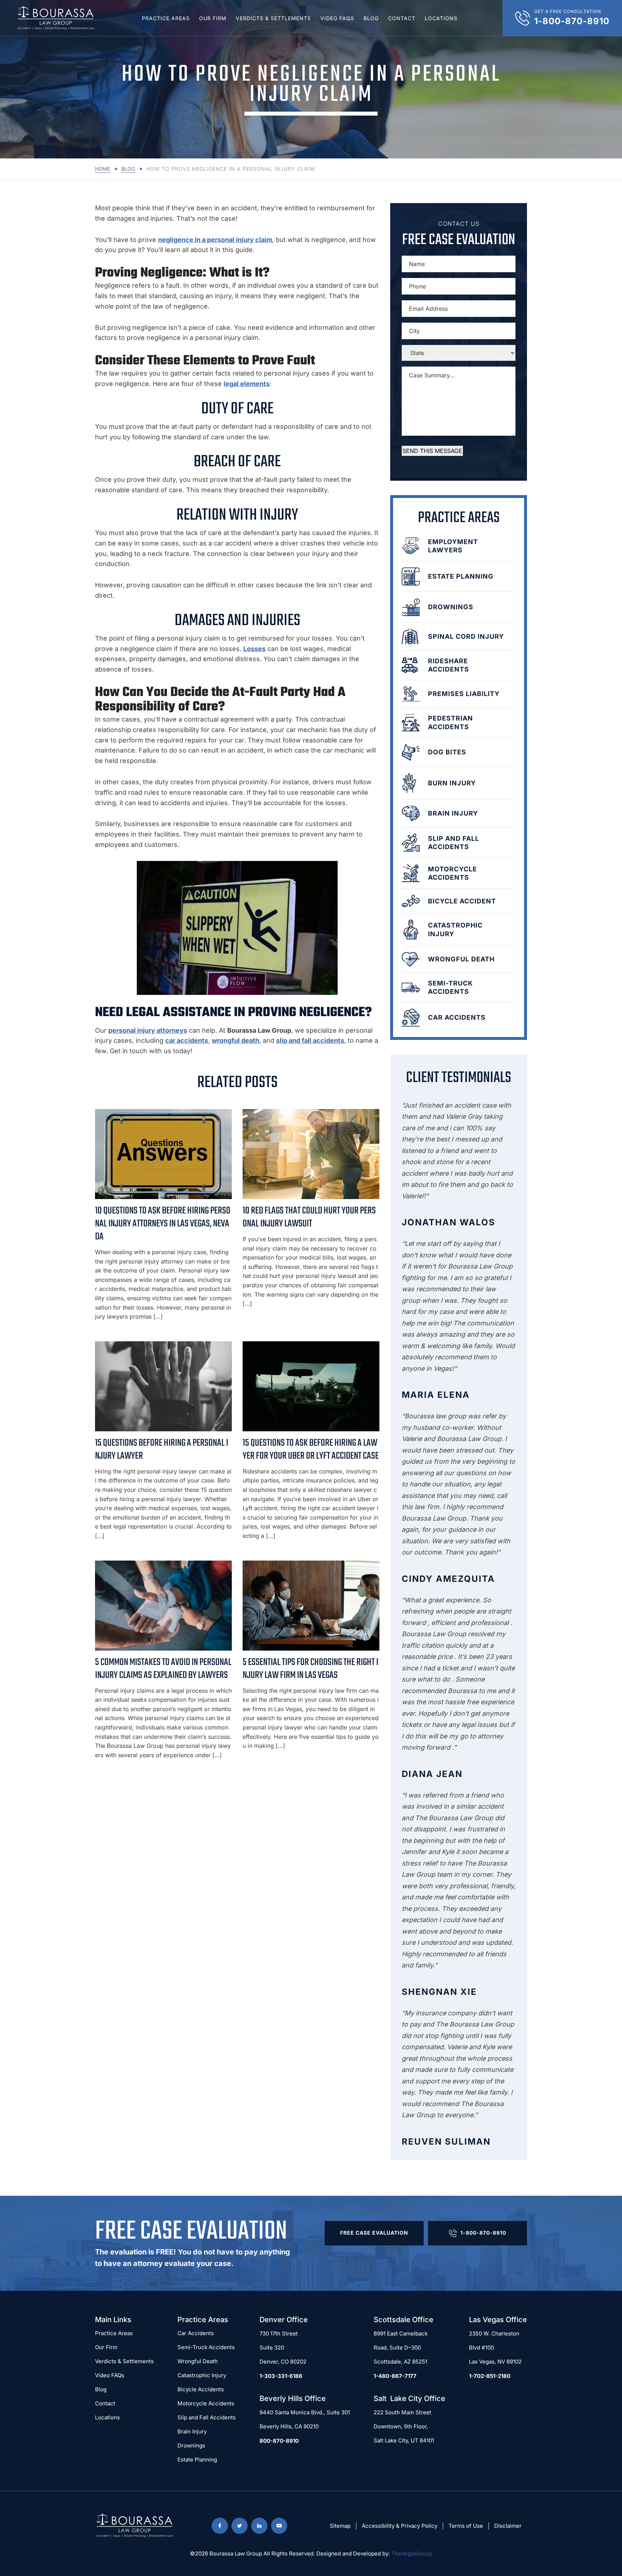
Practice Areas (166, 18)
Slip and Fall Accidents (207, 2417)
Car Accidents (196, 2333)
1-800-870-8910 (483, 2233)
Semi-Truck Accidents (206, 2347)
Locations (441, 18)
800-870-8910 (279, 2441)
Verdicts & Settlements (273, 18)
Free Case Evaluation (374, 2233)
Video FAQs (337, 18)
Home (103, 169)
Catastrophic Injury (202, 2375)
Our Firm (213, 18)
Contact (402, 18)
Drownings (191, 2445)
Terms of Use (466, 2526)
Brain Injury (192, 2431)
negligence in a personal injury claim (215, 240)
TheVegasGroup (412, 2553)
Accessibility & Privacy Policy (400, 2526)
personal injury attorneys (148, 1030)
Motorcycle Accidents (206, 2403)
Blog (371, 18)
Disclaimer (508, 2526)
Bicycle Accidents (201, 2389)
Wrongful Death (198, 2361)
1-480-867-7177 (395, 2376)
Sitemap (340, 2526)
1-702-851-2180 (490, 2376)
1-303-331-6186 (281, 2376)
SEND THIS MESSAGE (432, 451)
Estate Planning (197, 2460)
